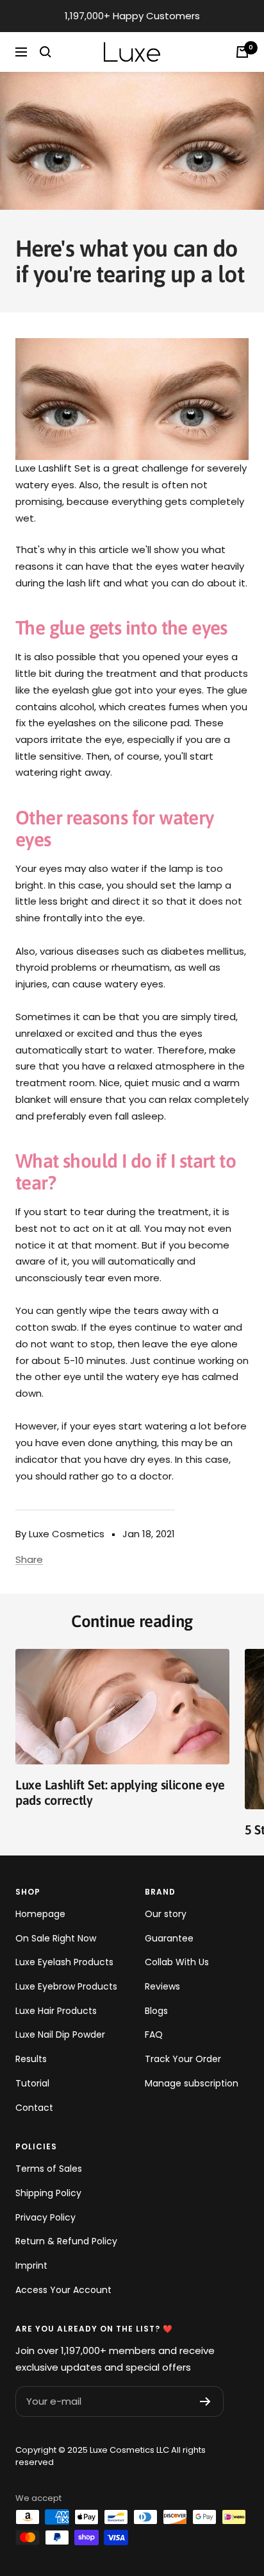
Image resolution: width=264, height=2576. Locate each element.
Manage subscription (192, 2083)
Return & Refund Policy (66, 2241)
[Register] (205, 2401)
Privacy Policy (45, 2217)
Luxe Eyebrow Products (66, 1986)
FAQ (154, 2034)
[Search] (45, 52)
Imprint (31, 2265)
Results (31, 2059)
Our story (166, 1914)
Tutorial (32, 2083)
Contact (34, 2108)
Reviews (162, 1986)
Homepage (40, 1914)
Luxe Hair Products (56, 2011)
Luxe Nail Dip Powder (60, 2034)
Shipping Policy (48, 2193)
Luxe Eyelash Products (64, 1962)
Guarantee (169, 1938)
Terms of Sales (49, 2169)
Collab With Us (177, 1962)
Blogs (156, 2011)
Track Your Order (183, 2059)
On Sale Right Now (56, 1938)
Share (29, 1559)
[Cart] (242, 52)
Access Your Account (63, 2290)
